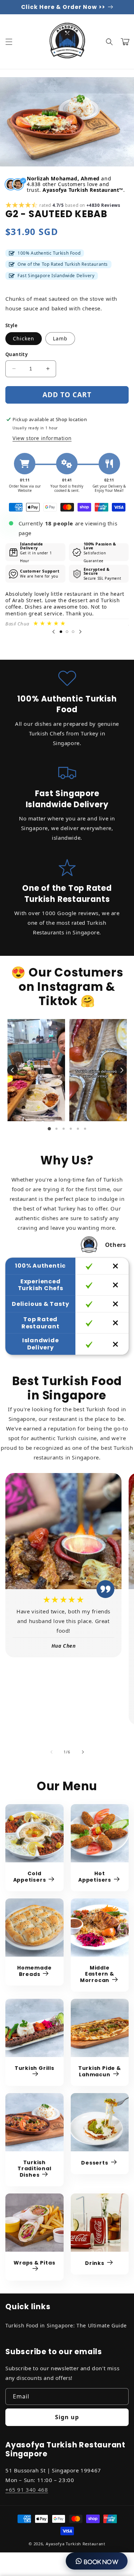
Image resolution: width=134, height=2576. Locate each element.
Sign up (67, 2417)
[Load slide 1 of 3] (61, 632)
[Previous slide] (54, 632)
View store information (42, 438)
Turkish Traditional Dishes (34, 2169)
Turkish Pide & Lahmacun (100, 2071)
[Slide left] (51, 1752)
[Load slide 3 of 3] (73, 632)
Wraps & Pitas (34, 2263)
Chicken (24, 338)
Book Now (100, 2562)
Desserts (95, 2163)
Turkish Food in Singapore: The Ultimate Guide (66, 2325)
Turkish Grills (34, 2068)
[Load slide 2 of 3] (67, 632)
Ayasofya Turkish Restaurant (76, 2544)
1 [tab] (49, 1129)
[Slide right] (83, 1752)
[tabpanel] (36, 1070)
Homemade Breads (34, 1971)
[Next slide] (80, 632)
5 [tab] (78, 1129)
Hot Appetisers (95, 1877)
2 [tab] (56, 1129)
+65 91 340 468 (27, 2490)
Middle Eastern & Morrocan (97, 1974)
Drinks (95, 2263)
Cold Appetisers (30, 1877)
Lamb (60, 338)
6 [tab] (85, 1129)
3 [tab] (64, 1129)
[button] (9, 42)
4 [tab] (71, 1129)
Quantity (16, 354)
